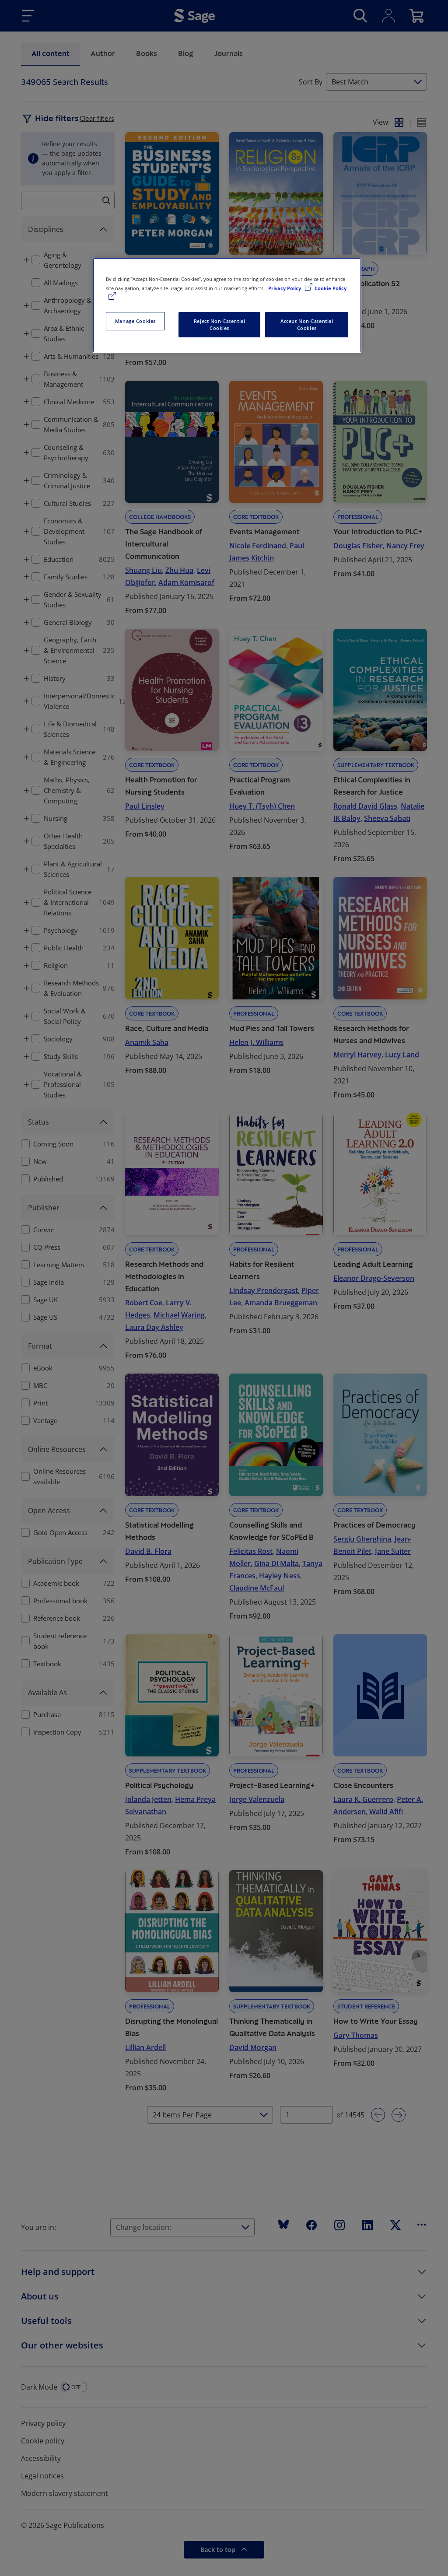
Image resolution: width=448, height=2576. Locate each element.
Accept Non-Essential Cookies (307, 324)
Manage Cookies (135, 321)
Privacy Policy (285, 288)
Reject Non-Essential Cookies (219, 324)
